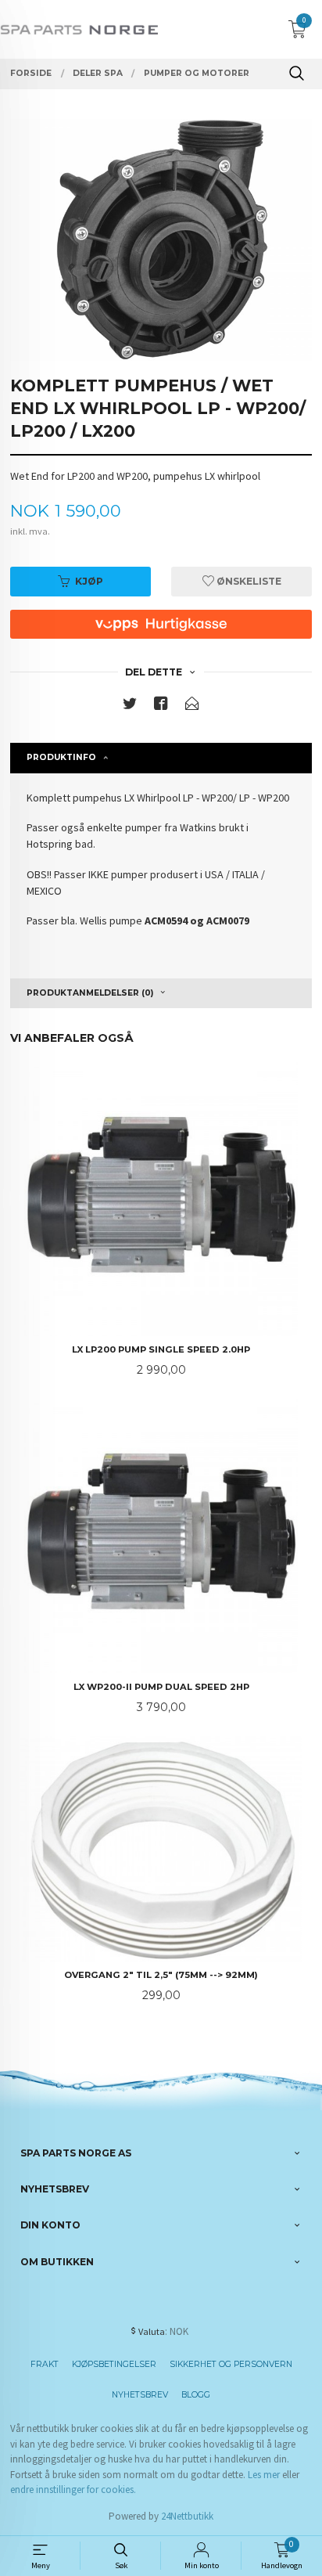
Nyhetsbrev (140, 2395)
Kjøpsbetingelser (114, 2364)
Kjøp (89, 581)
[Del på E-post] (192, 706)
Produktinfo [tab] (61, 757)
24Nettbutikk (187, 2516)
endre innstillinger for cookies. (73, 2490)
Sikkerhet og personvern (231, 2364)
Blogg (196, 2395)
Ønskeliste (248, 581)
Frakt (45, 2364)
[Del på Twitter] (130, 706)
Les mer (264, 2475)
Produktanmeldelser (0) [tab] (90, 993)
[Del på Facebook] (161, 706)
